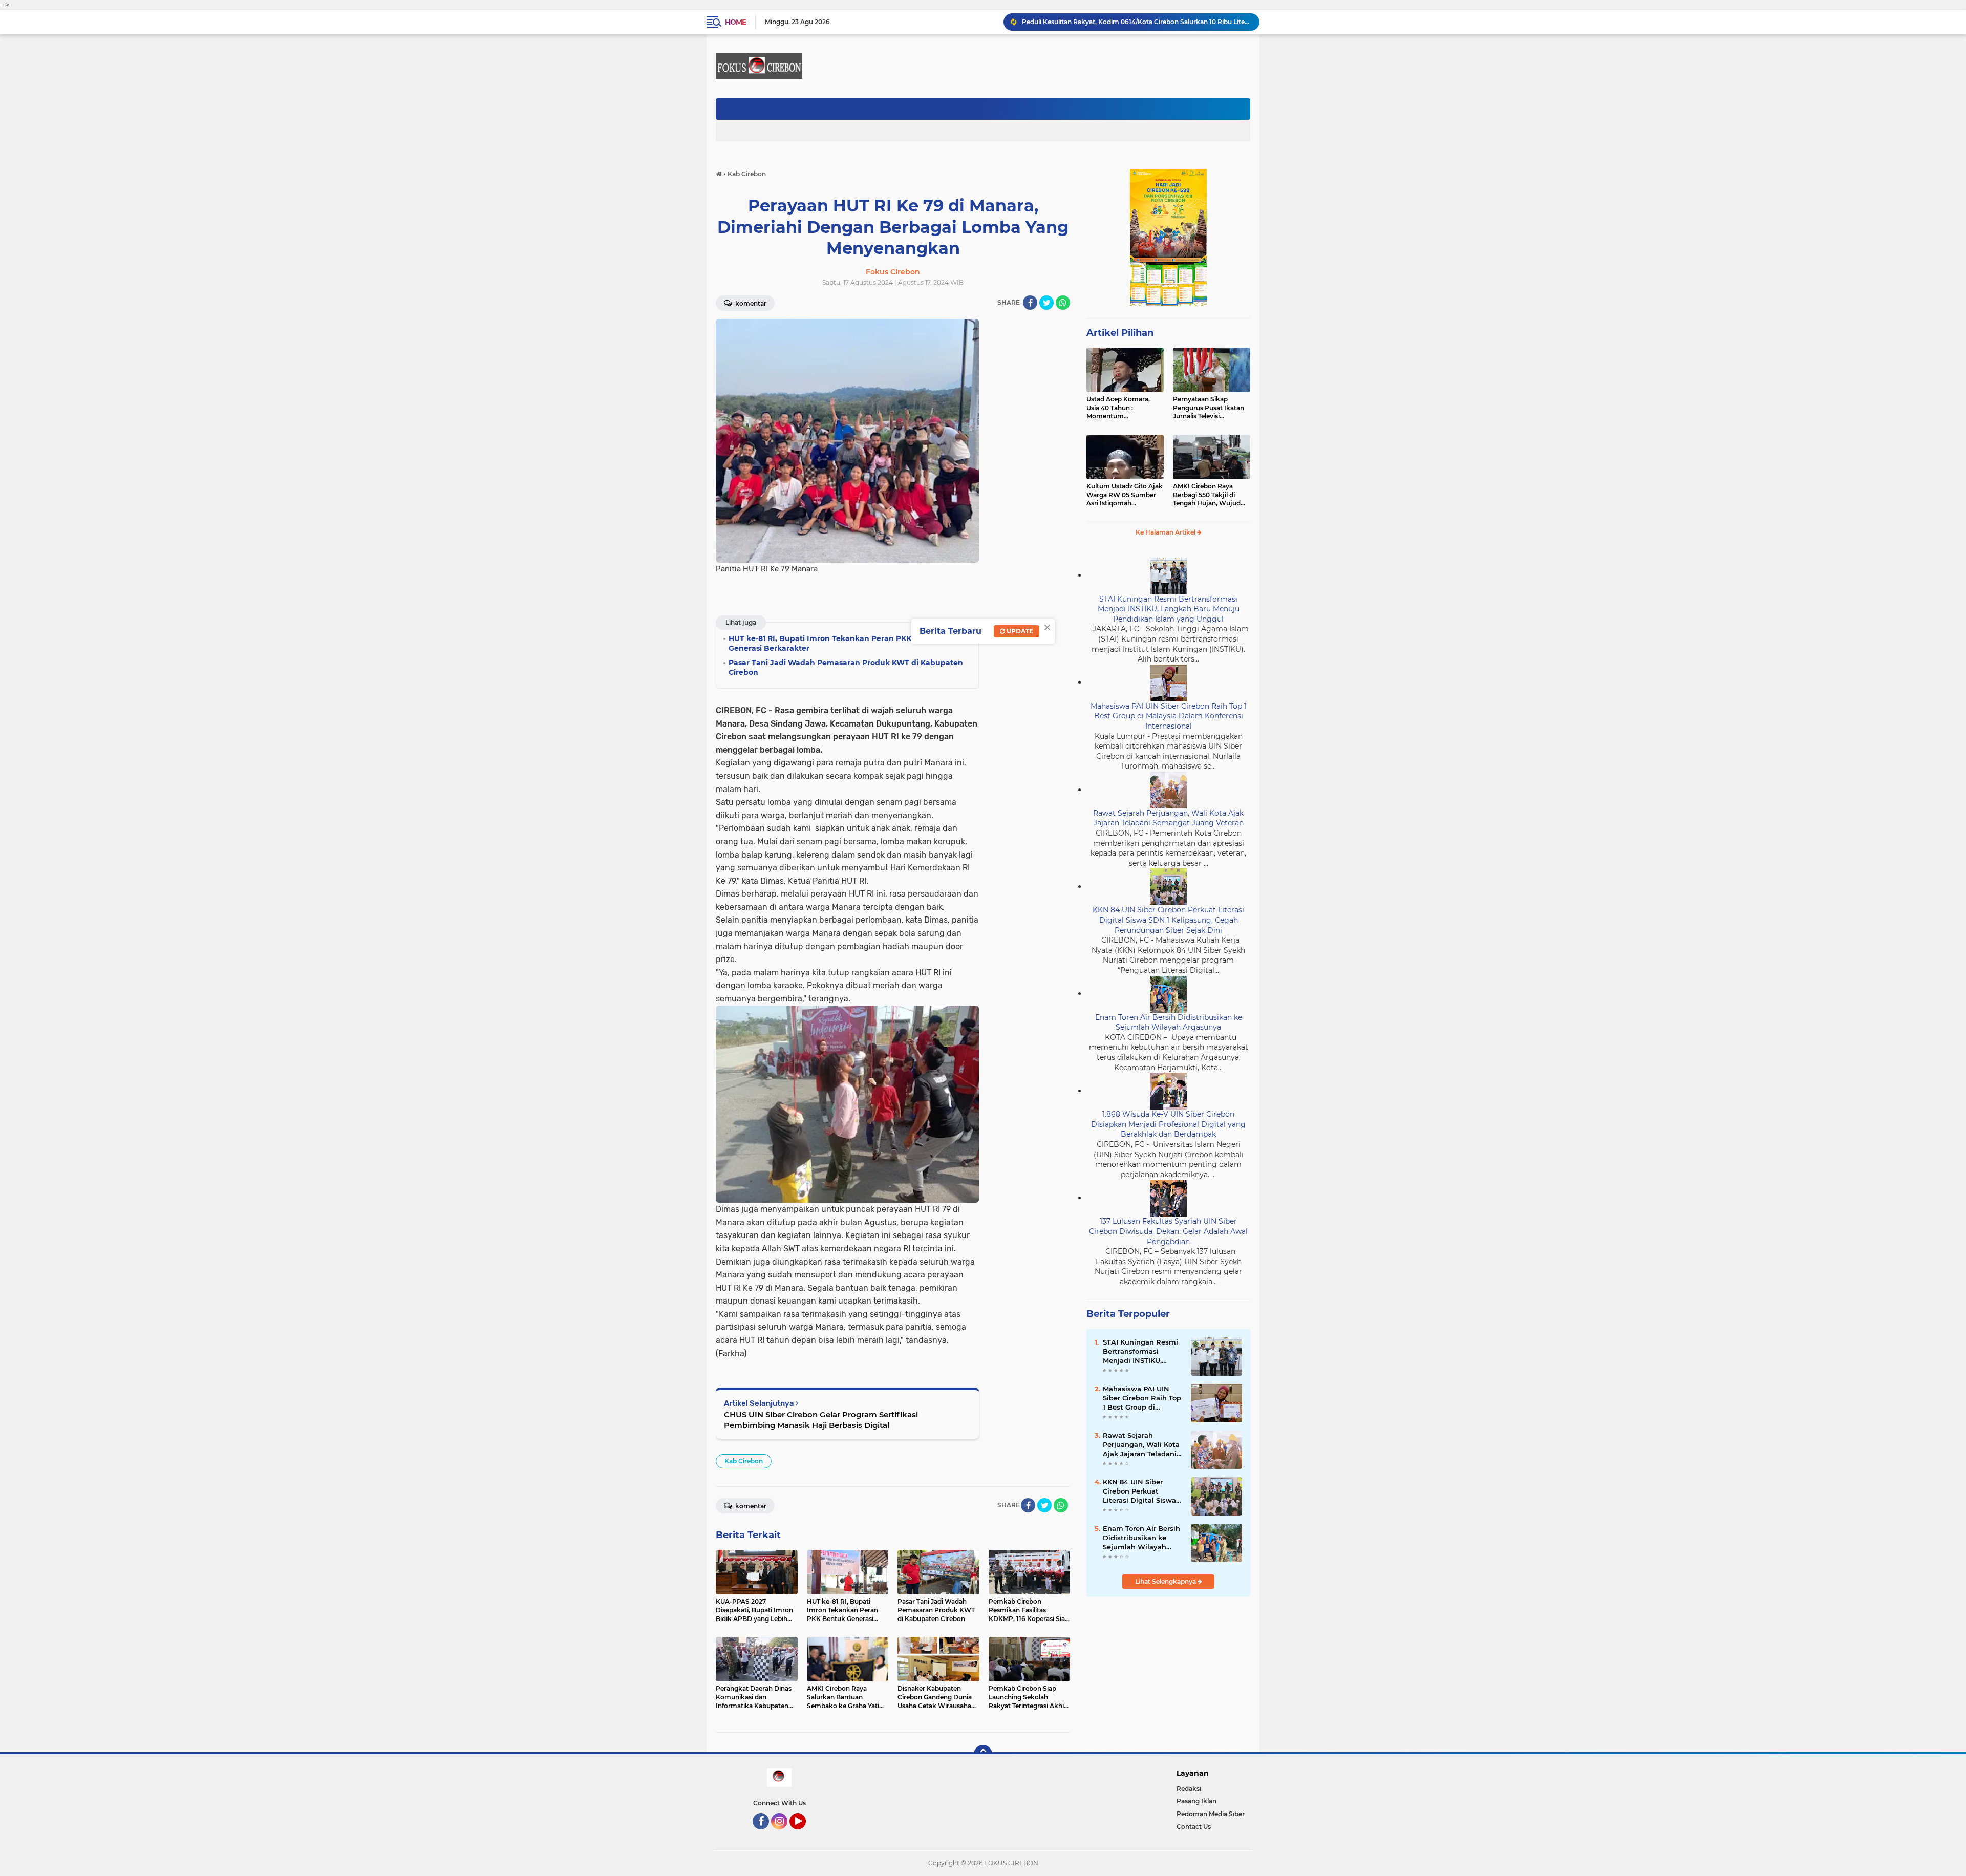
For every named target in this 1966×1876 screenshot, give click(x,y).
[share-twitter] (1046, 303)
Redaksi (1189, 1789)
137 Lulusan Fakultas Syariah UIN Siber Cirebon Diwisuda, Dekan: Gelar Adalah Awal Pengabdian (1168, 1231)
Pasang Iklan (1196, 1801)
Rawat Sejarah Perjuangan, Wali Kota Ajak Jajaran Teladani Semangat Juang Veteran (1168, 818)
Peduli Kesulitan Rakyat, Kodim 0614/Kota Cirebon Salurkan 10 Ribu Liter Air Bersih (1136, 22)
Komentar (750, 303)
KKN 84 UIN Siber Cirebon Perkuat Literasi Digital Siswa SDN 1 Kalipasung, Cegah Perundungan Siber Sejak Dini (1168, 920)
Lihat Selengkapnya (1166, 1581)
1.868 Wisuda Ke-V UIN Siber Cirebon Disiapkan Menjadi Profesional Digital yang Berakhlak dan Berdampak (1168, 1124)
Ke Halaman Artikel (1166, 532)
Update (1019, 631)
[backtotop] (983, 1754)
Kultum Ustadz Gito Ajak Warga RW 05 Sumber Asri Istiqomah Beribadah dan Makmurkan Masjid (1125, 495)
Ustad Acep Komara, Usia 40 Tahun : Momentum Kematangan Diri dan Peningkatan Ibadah (1119, 408)
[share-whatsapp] (1063, 303)
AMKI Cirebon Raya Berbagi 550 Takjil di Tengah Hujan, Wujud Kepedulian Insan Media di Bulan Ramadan (1210, 495)
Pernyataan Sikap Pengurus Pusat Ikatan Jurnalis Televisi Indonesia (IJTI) (1209, 408)
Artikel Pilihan (1120, 333)
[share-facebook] (1030, 303)
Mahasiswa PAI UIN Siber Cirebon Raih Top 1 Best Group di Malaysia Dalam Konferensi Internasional (1169, 716)
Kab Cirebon (744, 1461)
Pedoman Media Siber (1211, 1814)
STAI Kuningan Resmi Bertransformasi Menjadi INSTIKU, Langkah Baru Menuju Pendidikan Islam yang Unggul (1169, 609)
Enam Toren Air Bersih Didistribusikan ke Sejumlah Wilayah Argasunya (1169, 1022)
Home (735, 22)
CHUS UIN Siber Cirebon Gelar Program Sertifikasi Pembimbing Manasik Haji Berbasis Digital (821, 1420)
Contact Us (1194, 1827)
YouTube (805, 1834)
